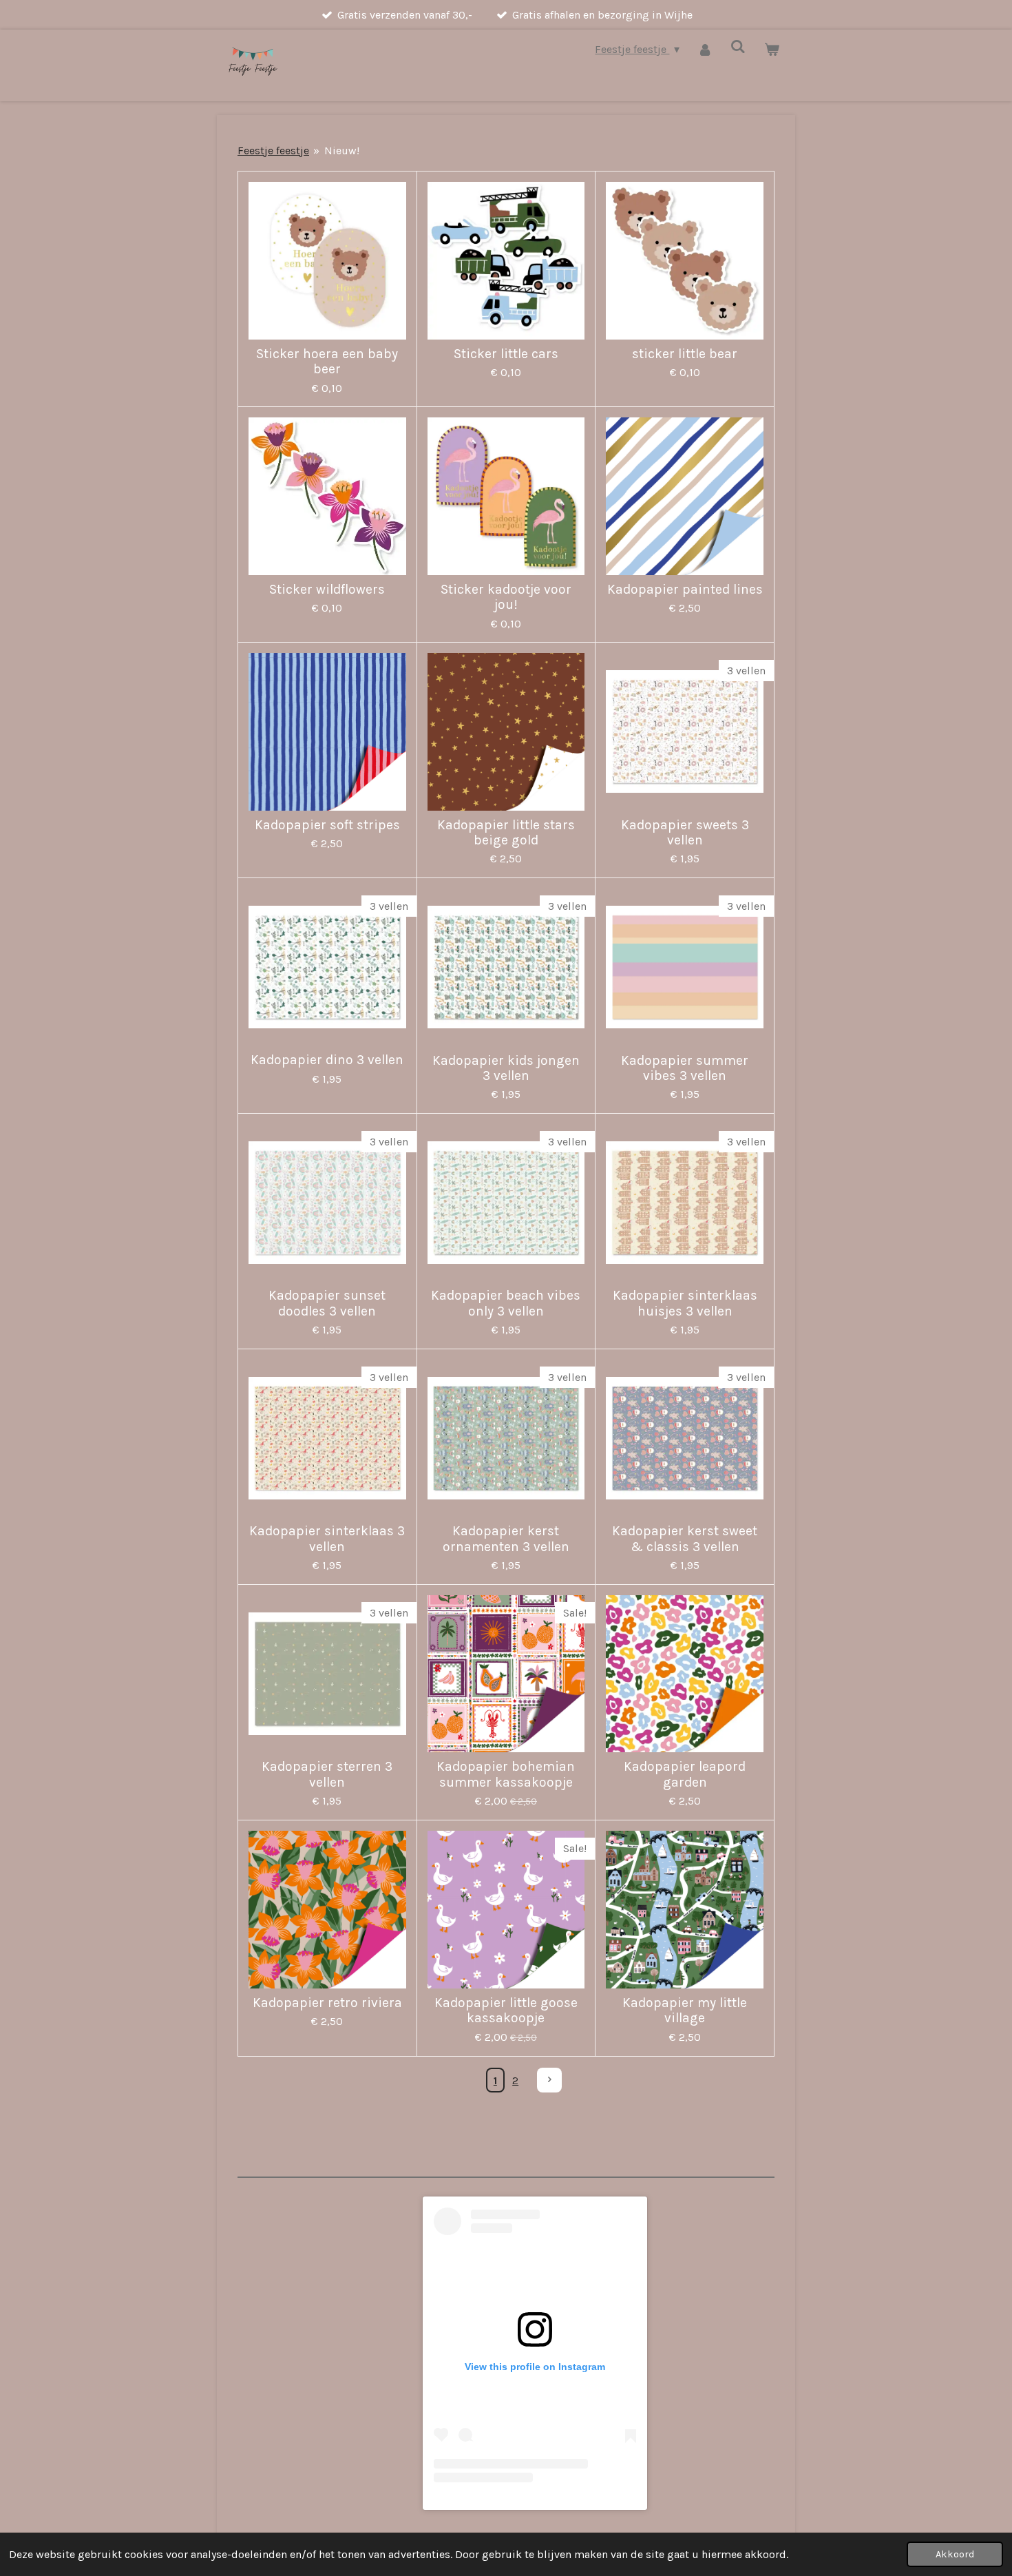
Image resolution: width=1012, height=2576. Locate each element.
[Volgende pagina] (549, 2080)
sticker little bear (685, 354)
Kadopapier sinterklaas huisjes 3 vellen (685, 1303)
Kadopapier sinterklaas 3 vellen (327, 1539)
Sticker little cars (506, 354)
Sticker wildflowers (327, 590)
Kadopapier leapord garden (685, 1774)
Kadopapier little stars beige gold (506, 833)
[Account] (705, 49)
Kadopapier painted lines (685, 590)
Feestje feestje (273, 150)
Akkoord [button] (955, 2554)
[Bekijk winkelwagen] (772, 49)
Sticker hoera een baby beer (327, 362)
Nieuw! (342, 150)
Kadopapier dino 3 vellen (327, 1060)
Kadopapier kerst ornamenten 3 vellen (506, 1539)
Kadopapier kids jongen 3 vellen (506, 1068)
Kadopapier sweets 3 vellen (685, 833)
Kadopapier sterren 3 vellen (327, 1774)
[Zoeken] (738, 46)
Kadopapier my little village (685, 2011)
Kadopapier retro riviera (327, 2003)
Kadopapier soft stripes (327, 825)
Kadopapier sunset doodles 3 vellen (327, 1303)
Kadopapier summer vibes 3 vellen (685, 1068)
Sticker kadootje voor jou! (506, 597)
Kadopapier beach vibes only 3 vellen (506, 1303)
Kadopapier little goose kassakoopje (506, 2011)
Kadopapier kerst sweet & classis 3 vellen (685, 1539)
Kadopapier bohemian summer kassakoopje (506, 1774)
